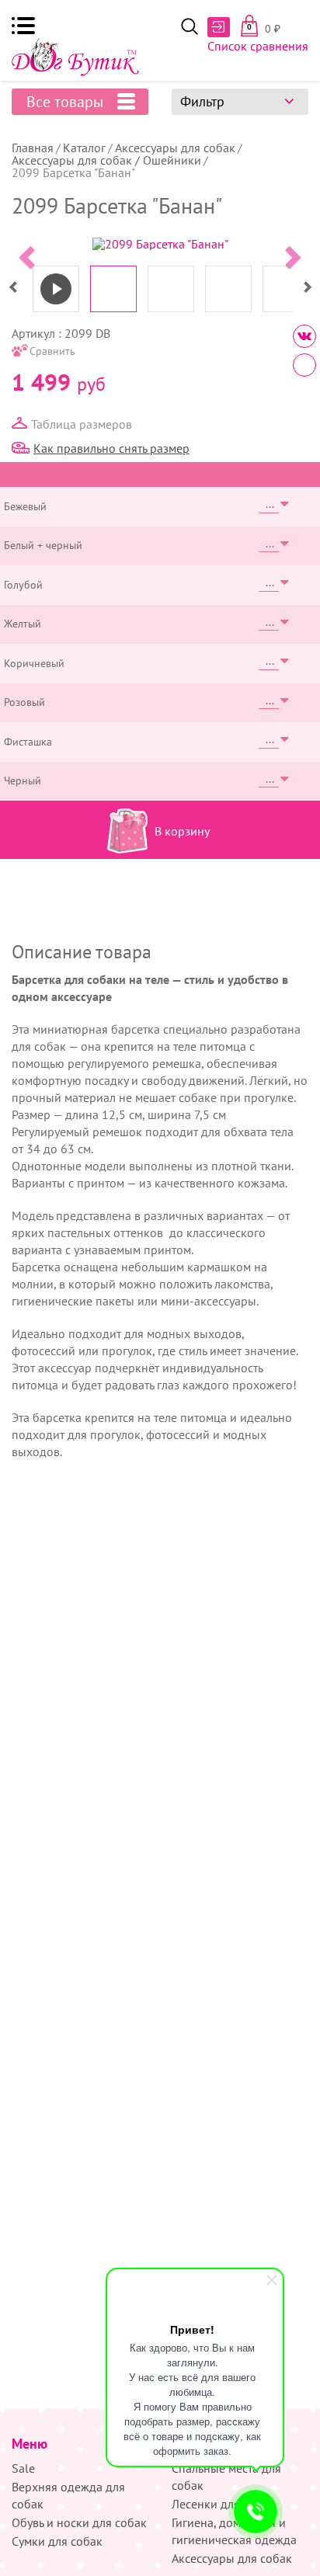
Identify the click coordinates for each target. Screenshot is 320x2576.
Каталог (84, 148)
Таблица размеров (82, 424)
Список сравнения (258, 46)
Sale (23, 2468)
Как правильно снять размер (111, 448)
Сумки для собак (57, 2541)
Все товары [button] (65, 102)
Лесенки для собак (223, 2504)
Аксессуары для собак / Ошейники (106, 160)
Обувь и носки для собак (79, 2522)
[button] (23, 26)
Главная (33, 148)
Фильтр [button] (202, 101)
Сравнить (52, 351)
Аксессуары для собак (175, 148)
